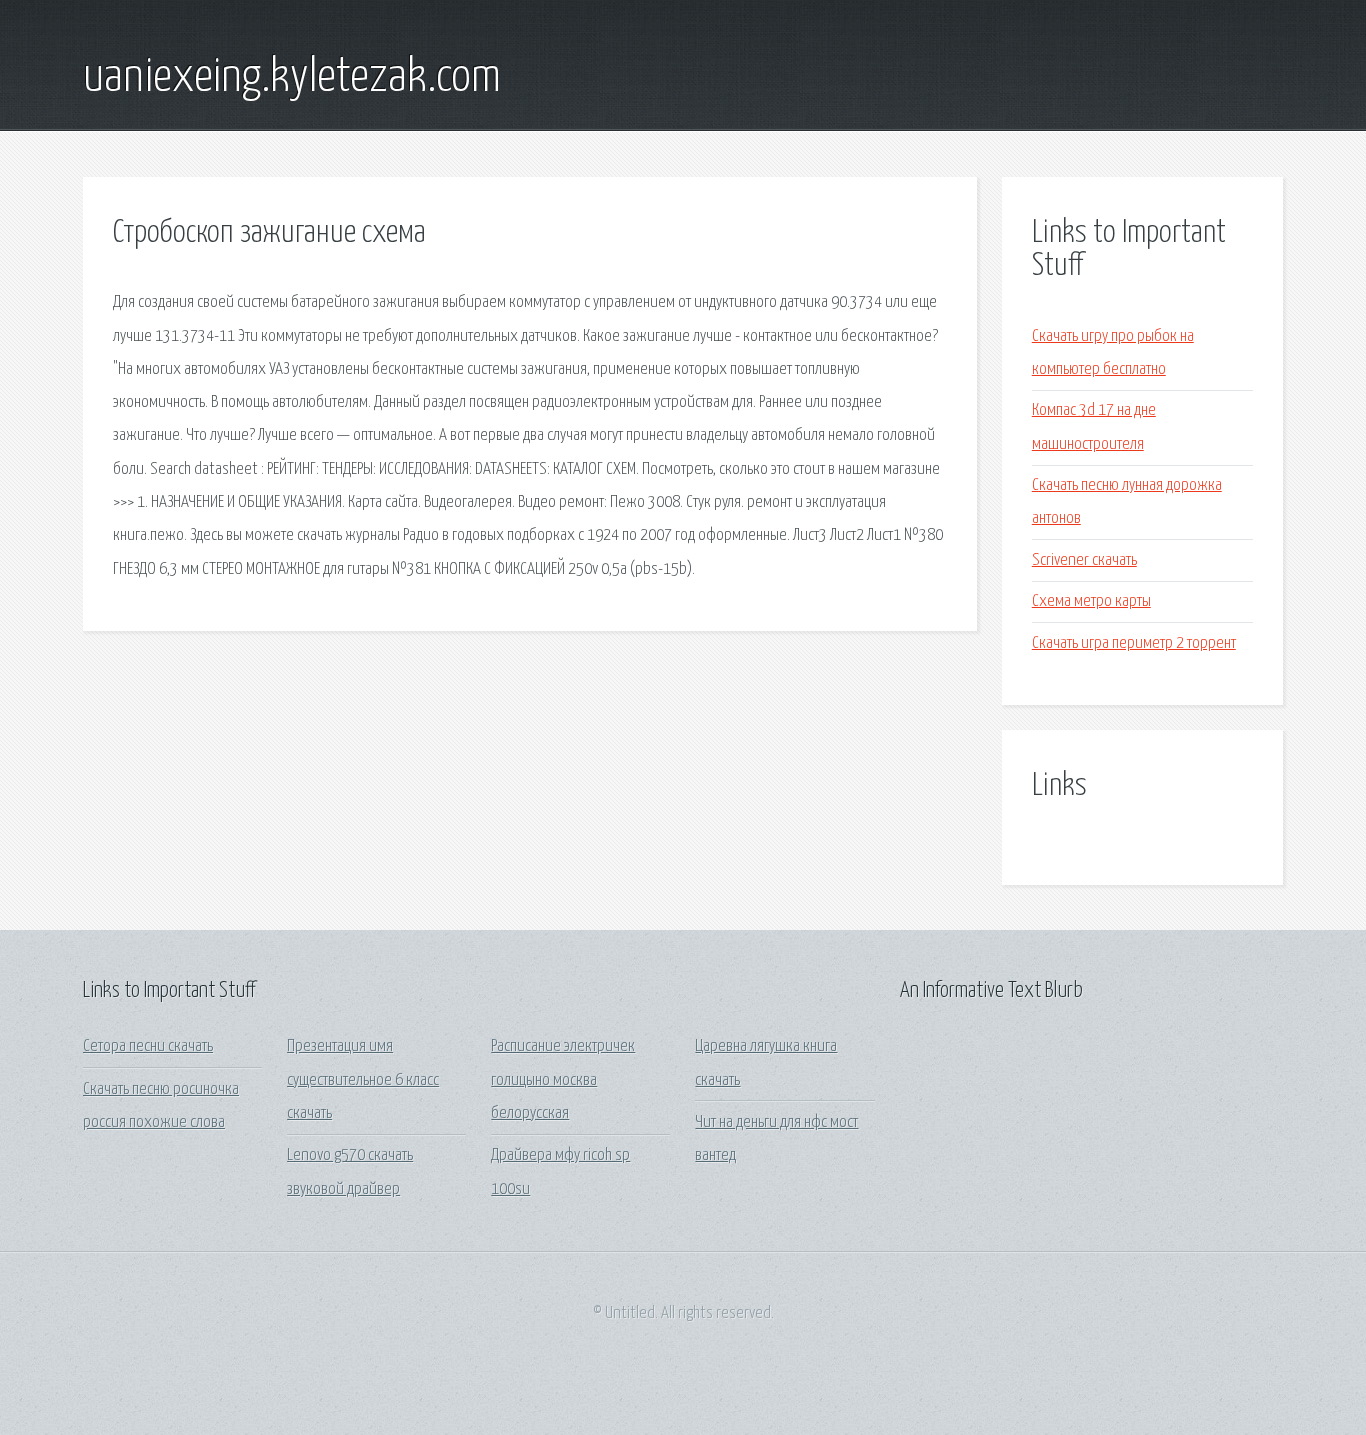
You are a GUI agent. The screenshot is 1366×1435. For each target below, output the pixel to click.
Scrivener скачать (1084, 560)
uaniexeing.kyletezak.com (292, 78)
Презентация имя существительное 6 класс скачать (363, 1080)
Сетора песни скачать (148, 1046)
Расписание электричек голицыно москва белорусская (563, 1080)
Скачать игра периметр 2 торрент (1134, 643)
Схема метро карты (1091, 601)
